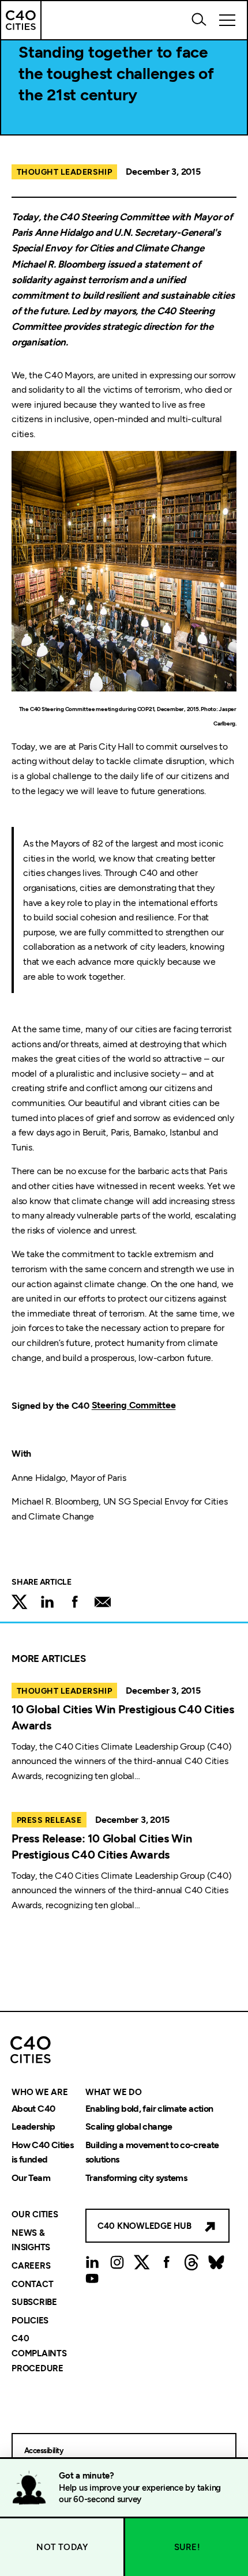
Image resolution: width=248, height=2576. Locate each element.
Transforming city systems (136, 2178)
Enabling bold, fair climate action (149, 2109)
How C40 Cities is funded (42, 2152)
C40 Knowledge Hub (144, 2226)
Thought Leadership (64, 172)
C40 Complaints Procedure (39, 2354)
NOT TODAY (62, 2547)
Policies (30, 2321)
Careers (31, 2266)
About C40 (33, 2109)
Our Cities (35, 2215)
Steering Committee (134, 1406)
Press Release (49, 1820)
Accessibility (44, 2451)
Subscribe (34, 2303)
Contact (32, 2284)
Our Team (31, 2178)
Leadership (33, 2127)
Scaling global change (129, 2127)
